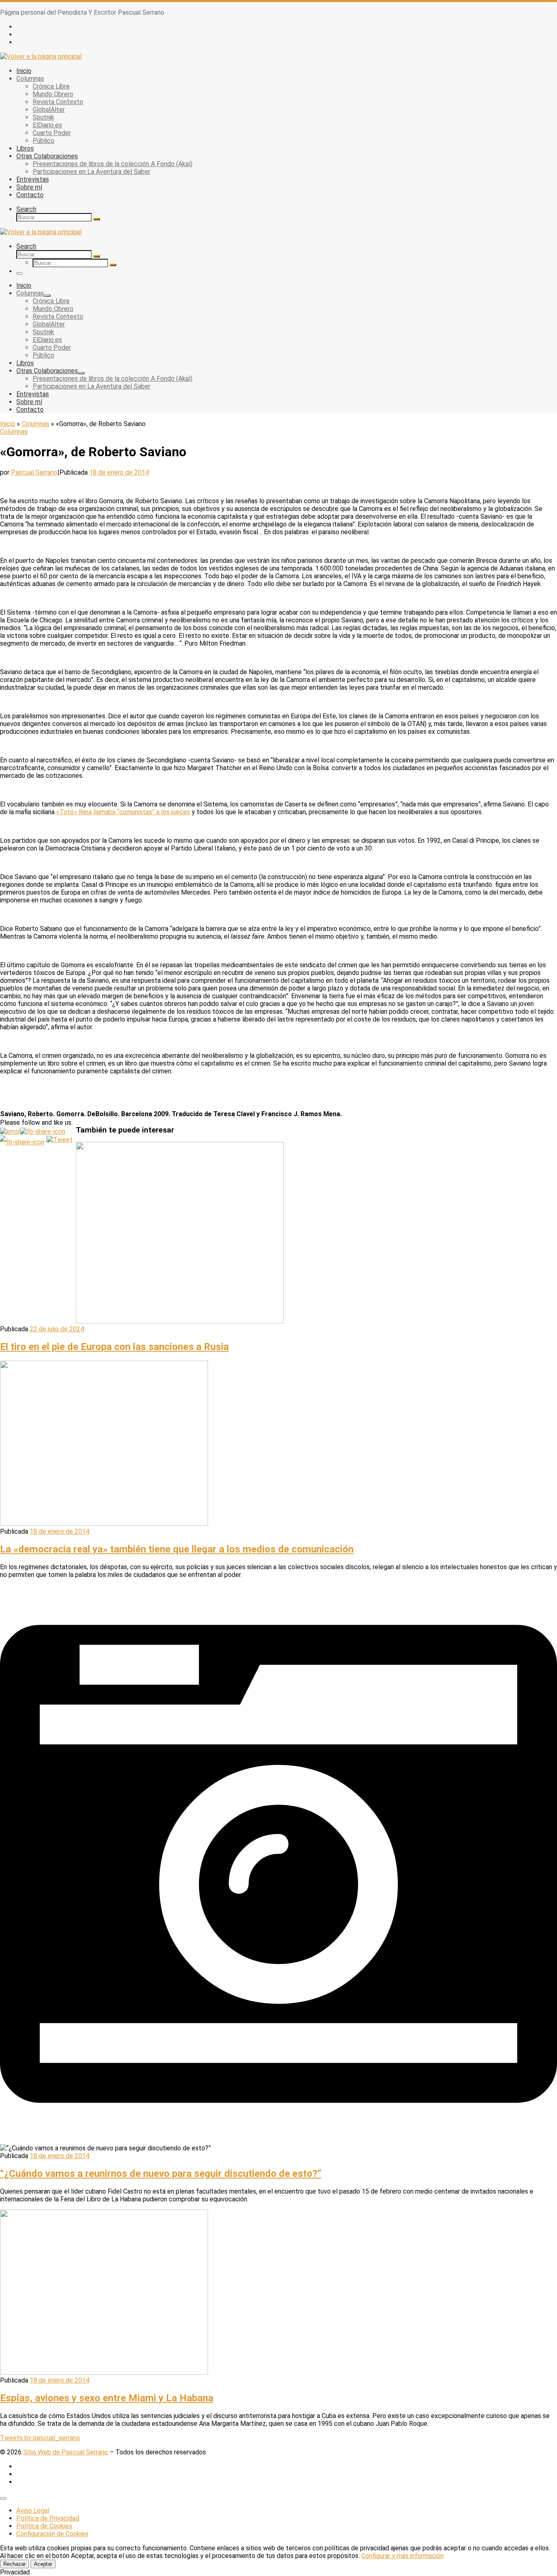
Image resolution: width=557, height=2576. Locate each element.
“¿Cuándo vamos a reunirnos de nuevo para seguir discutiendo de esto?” (161, 2174)
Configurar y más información (402, 2556)
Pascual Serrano (34, 472)
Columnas (35, 424)
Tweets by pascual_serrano (40, 2438)
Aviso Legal (33, 2510)
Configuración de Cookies (52, 2534)
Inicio (8, 424)
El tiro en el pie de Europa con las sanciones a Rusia (114, 1347)
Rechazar (14, 2564)
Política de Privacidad (48, 2518)
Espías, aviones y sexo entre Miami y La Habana (107, 2398)
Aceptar (43, 2564)
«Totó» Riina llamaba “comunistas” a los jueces (123, 812)
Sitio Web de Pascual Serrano (66, 2452)
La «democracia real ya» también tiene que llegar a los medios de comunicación (177, 1549)
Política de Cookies (44, 2526)
